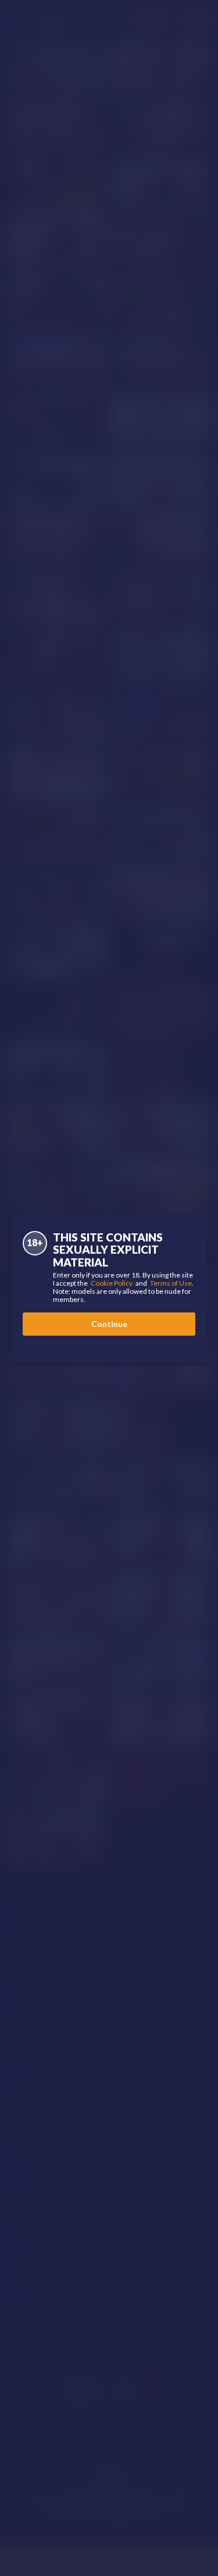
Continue (109, 1324)
